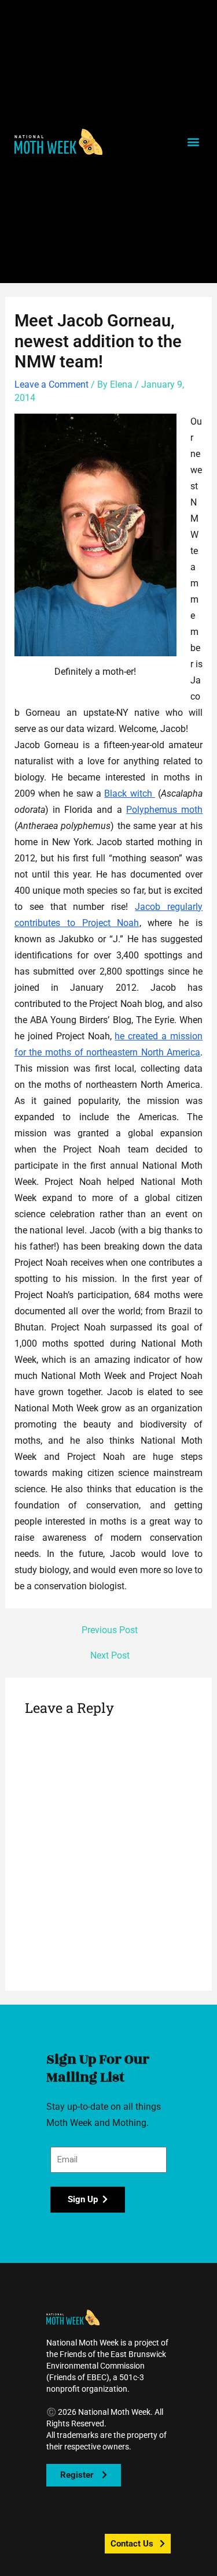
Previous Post (110, 1631)
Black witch (130, 793)
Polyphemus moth (164, 810)
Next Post (110, 1656)
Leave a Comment (52, 384)
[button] (58, 142)
